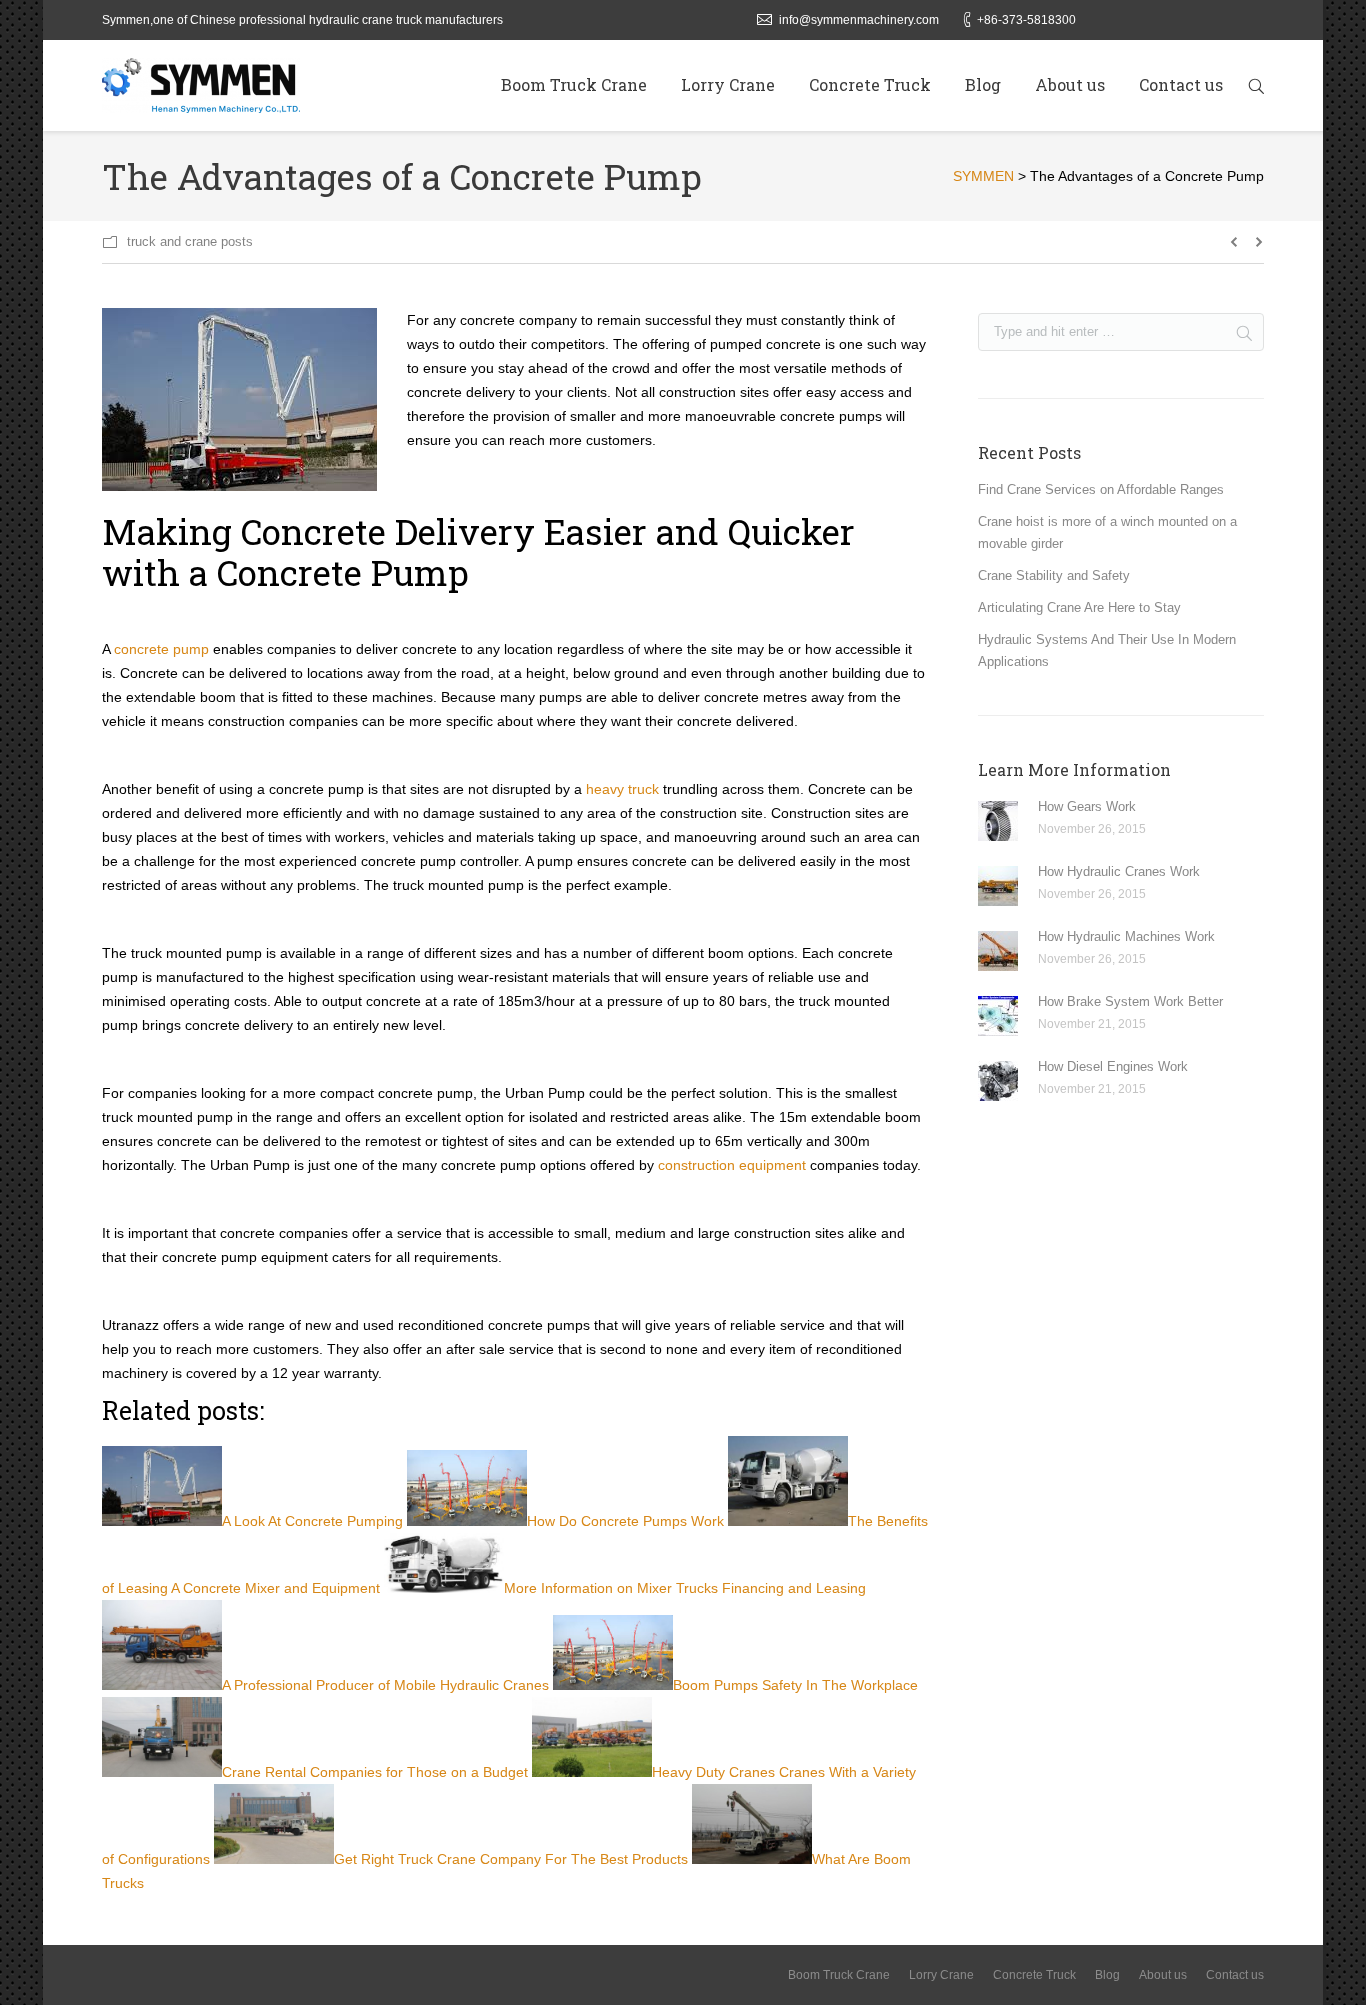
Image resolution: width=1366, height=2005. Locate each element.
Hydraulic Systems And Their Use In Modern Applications (1107, 650)
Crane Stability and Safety (1054, 575)
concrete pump (161, 649)
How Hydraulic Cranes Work (1119, 871)
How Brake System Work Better (1130, 1001)
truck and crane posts (190, 241)
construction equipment (732, 1165)
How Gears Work (1087, 806)
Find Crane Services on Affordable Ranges (1101, 489)
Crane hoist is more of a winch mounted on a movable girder (1107, 532)
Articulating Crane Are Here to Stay (1079, 607)
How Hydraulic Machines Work (1126, 936)
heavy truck (622, 789)
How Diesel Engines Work (1113, 1066)
